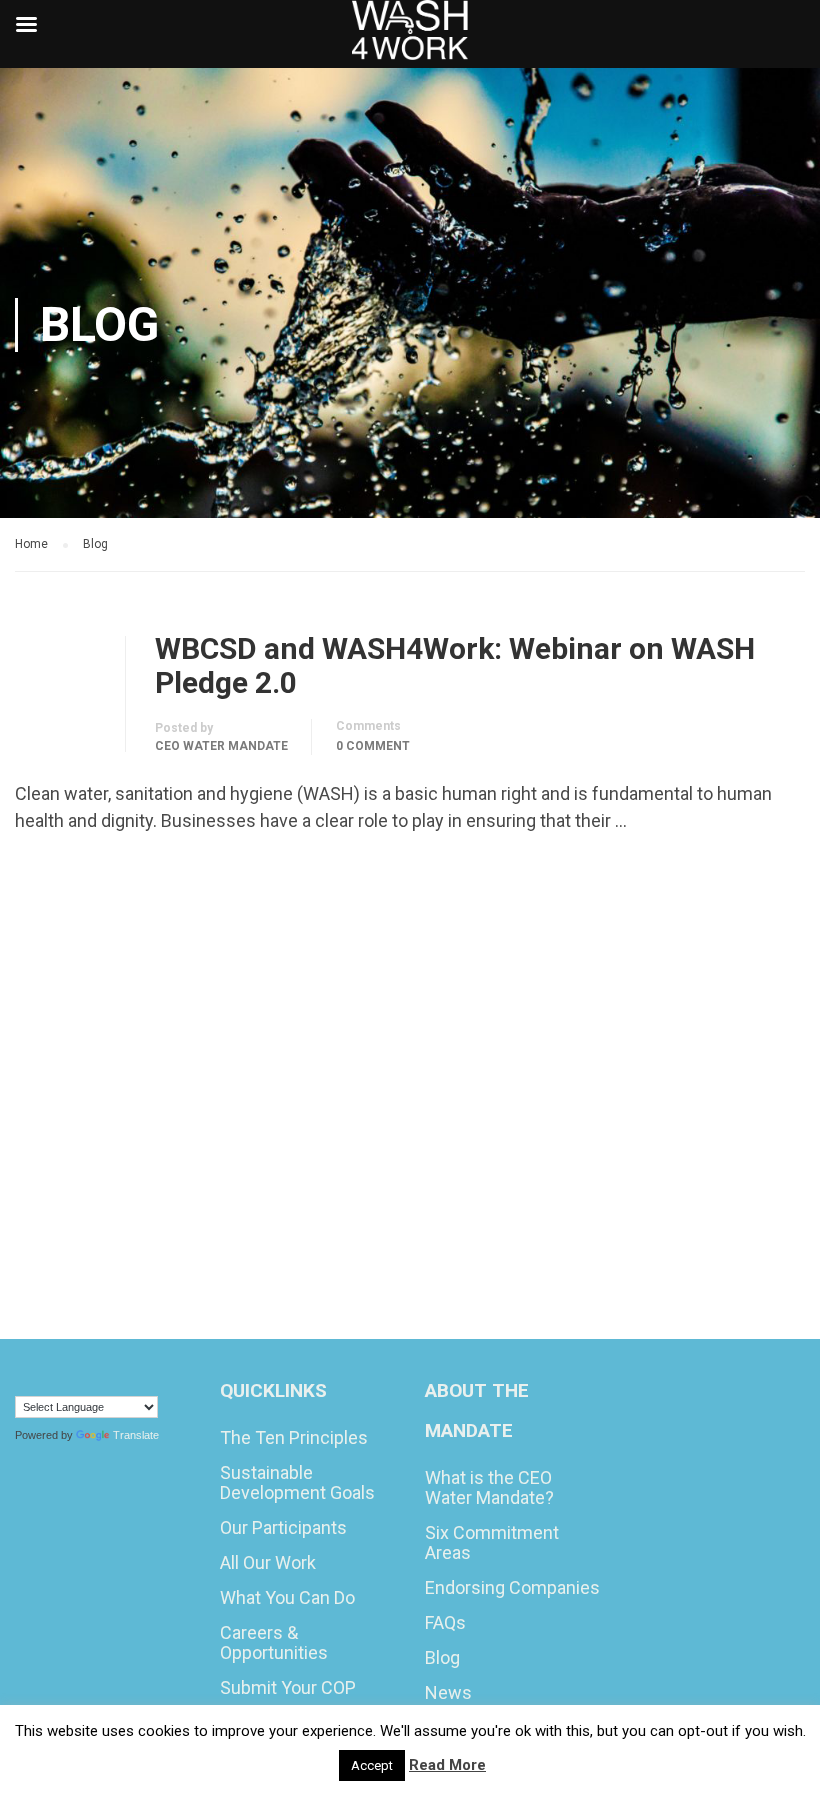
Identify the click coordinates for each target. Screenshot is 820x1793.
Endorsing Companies (512, 1587)
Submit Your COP (288, 1687)
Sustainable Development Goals (297, 1482)
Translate (136, 1435)
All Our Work (268, 1562)
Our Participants (283, 1527)
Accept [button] (372, 1765)
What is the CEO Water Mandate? (489, 1487)
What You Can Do (287, 1597)
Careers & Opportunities (274, 1642)
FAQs (445, 1622)
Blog (442, 1657)
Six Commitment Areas (492, 1542)
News (448, 1692)
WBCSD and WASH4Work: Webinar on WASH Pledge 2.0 (455, 666)
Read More (76, 876)
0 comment (373, 746)
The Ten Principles (294, 1437)
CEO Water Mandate (221, 746)
